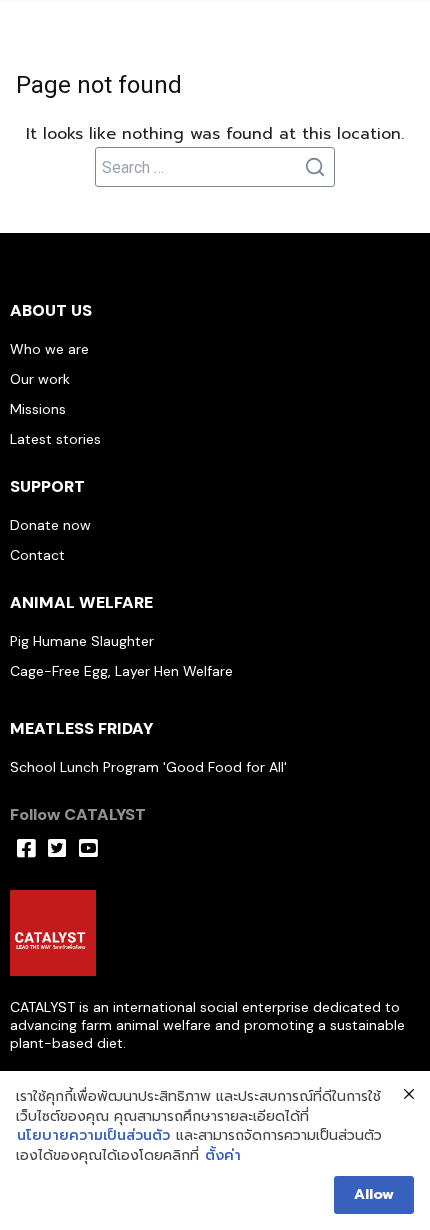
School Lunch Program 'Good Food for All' (148, 767)
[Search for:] (215, 167)
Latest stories (55, 439)
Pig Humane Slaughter (82, 641)
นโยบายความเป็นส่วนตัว (93, 1136)
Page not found (99, 85)
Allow (374, 1194)
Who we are (49, 349)
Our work (40, 379)
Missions (38, 409)
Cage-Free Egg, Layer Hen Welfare (121, 671)
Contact (37, 555)
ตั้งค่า (223, 1156)
